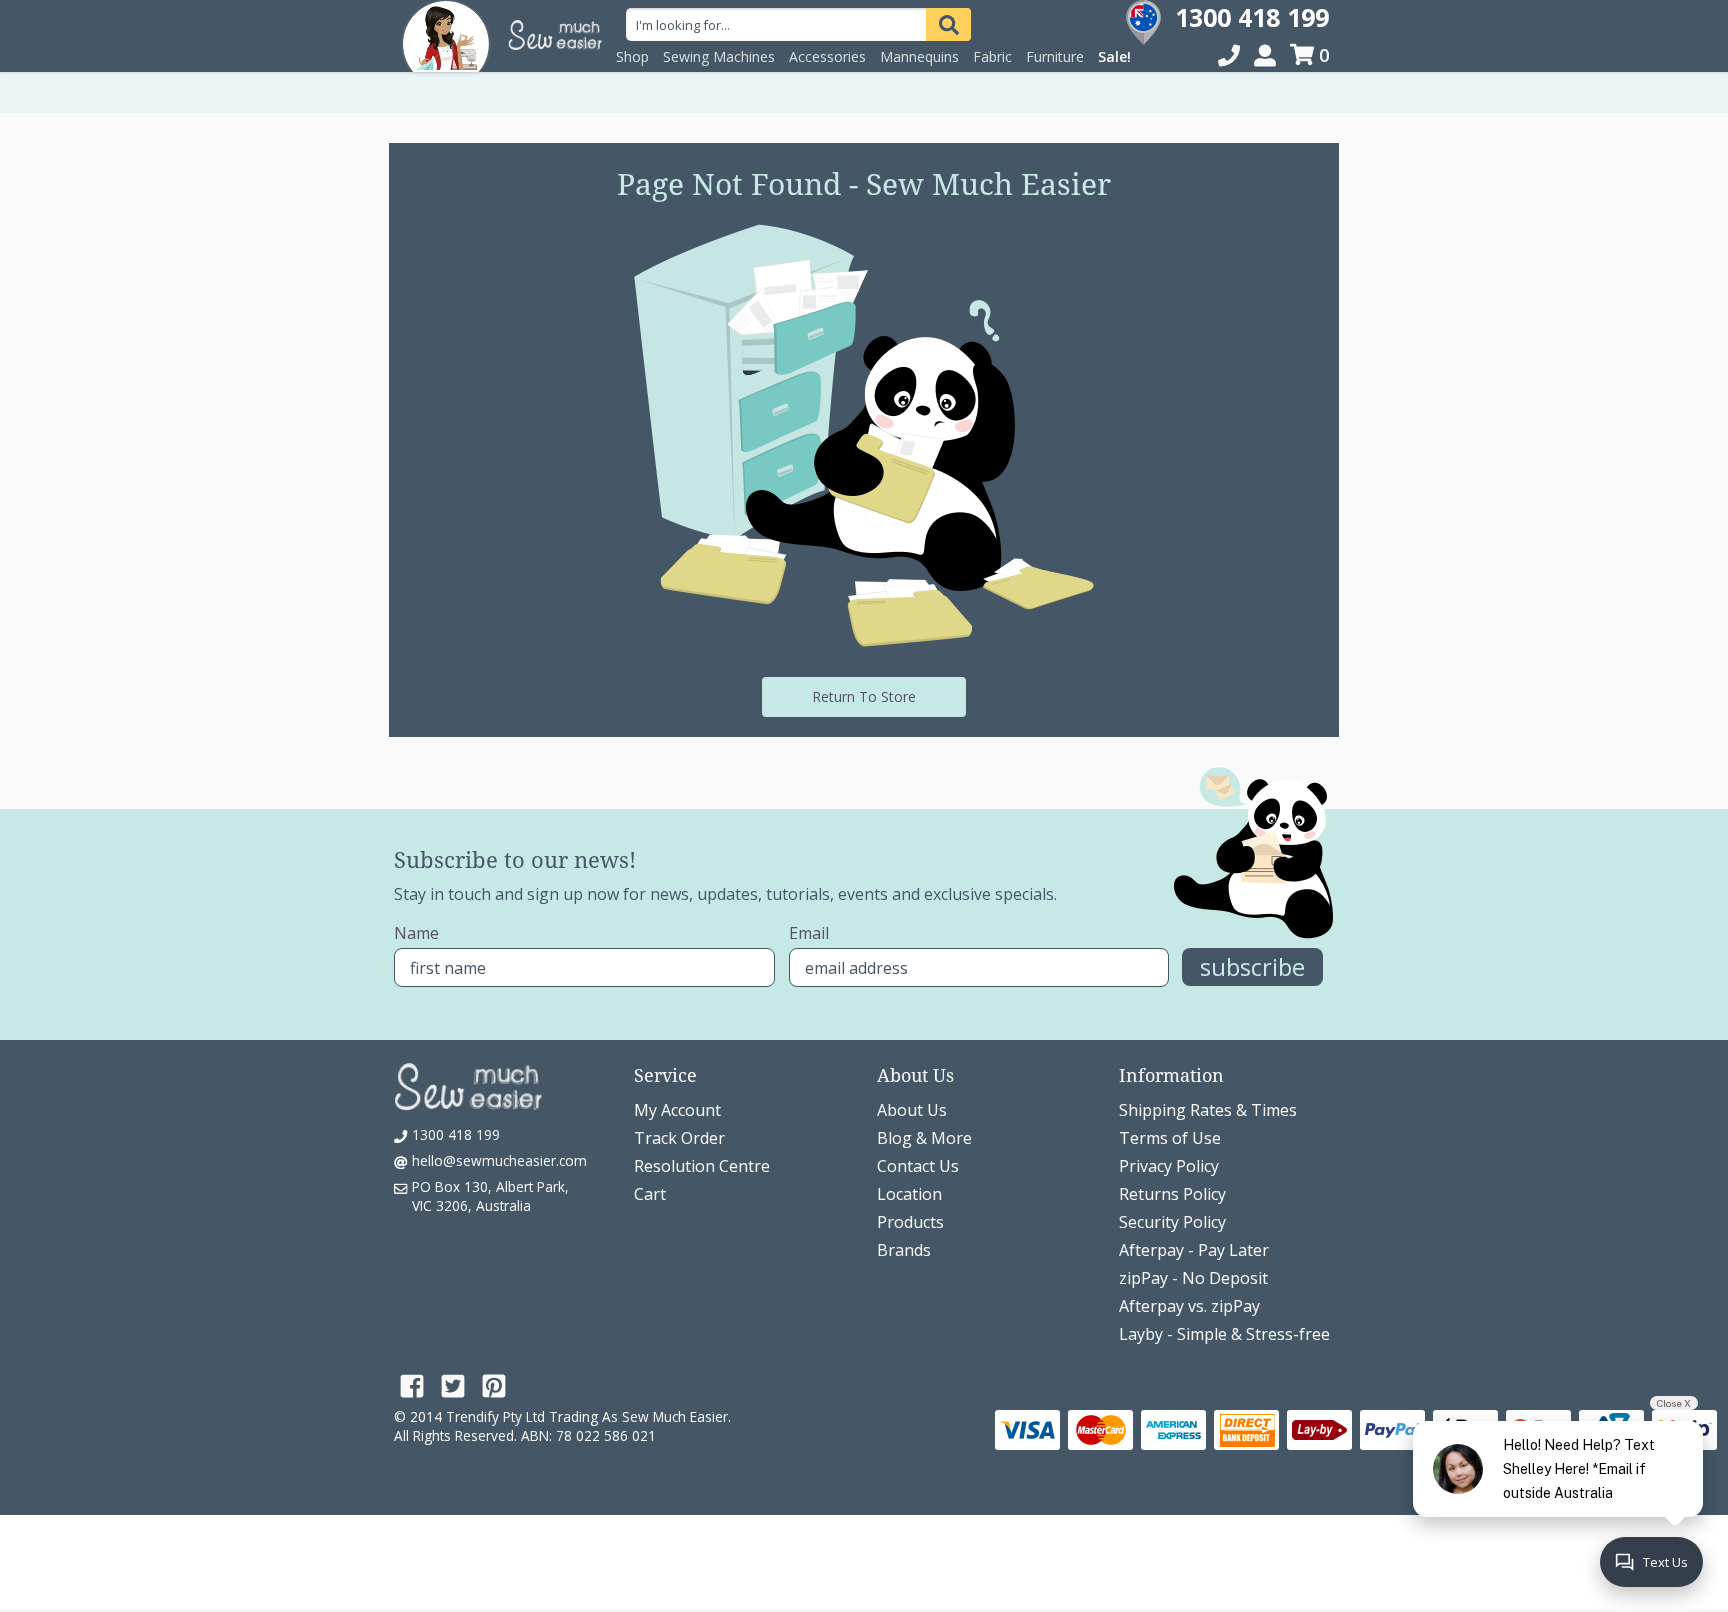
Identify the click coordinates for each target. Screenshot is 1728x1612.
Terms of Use (1170, 1138)
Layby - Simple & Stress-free (1224, 1334)
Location (909, 1194)
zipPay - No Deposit (1193, 1278)
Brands (904, 1250)
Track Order (679, 1138)
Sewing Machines (719, 56)
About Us (912, 1110)
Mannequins (919, 56)
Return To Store (864, 696)
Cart (650, 1194)
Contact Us (918, 1166)
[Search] (948, 24)
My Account (677, 1110)
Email (809, 933)
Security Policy (1172, 1222)
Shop (632, 56)
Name (416, 933)
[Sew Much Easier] (446, 35)
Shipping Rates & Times (1208, 1110)
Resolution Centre (702, 1166)
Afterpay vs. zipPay (1189, 1306)
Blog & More (924, 1138)
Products (910, 1222)
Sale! (1114, 56)
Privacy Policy (1169, 1166)
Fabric (992, 56)
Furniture (1055, 56)
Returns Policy (1172, 1194)
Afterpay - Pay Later (1194, 1250)
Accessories (827, 56)
